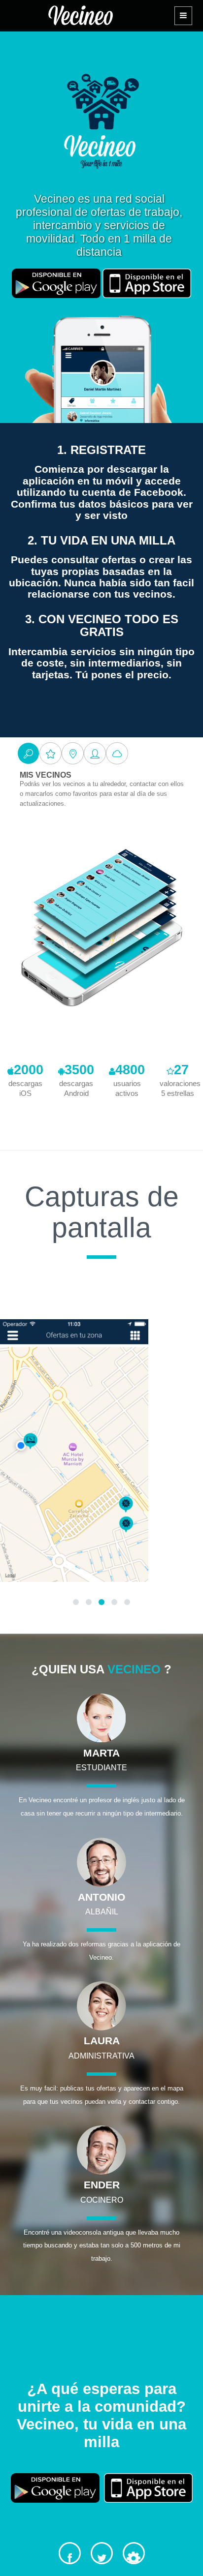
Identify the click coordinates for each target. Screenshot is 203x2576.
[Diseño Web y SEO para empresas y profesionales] (134, 2553)
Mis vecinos (46, 775)
